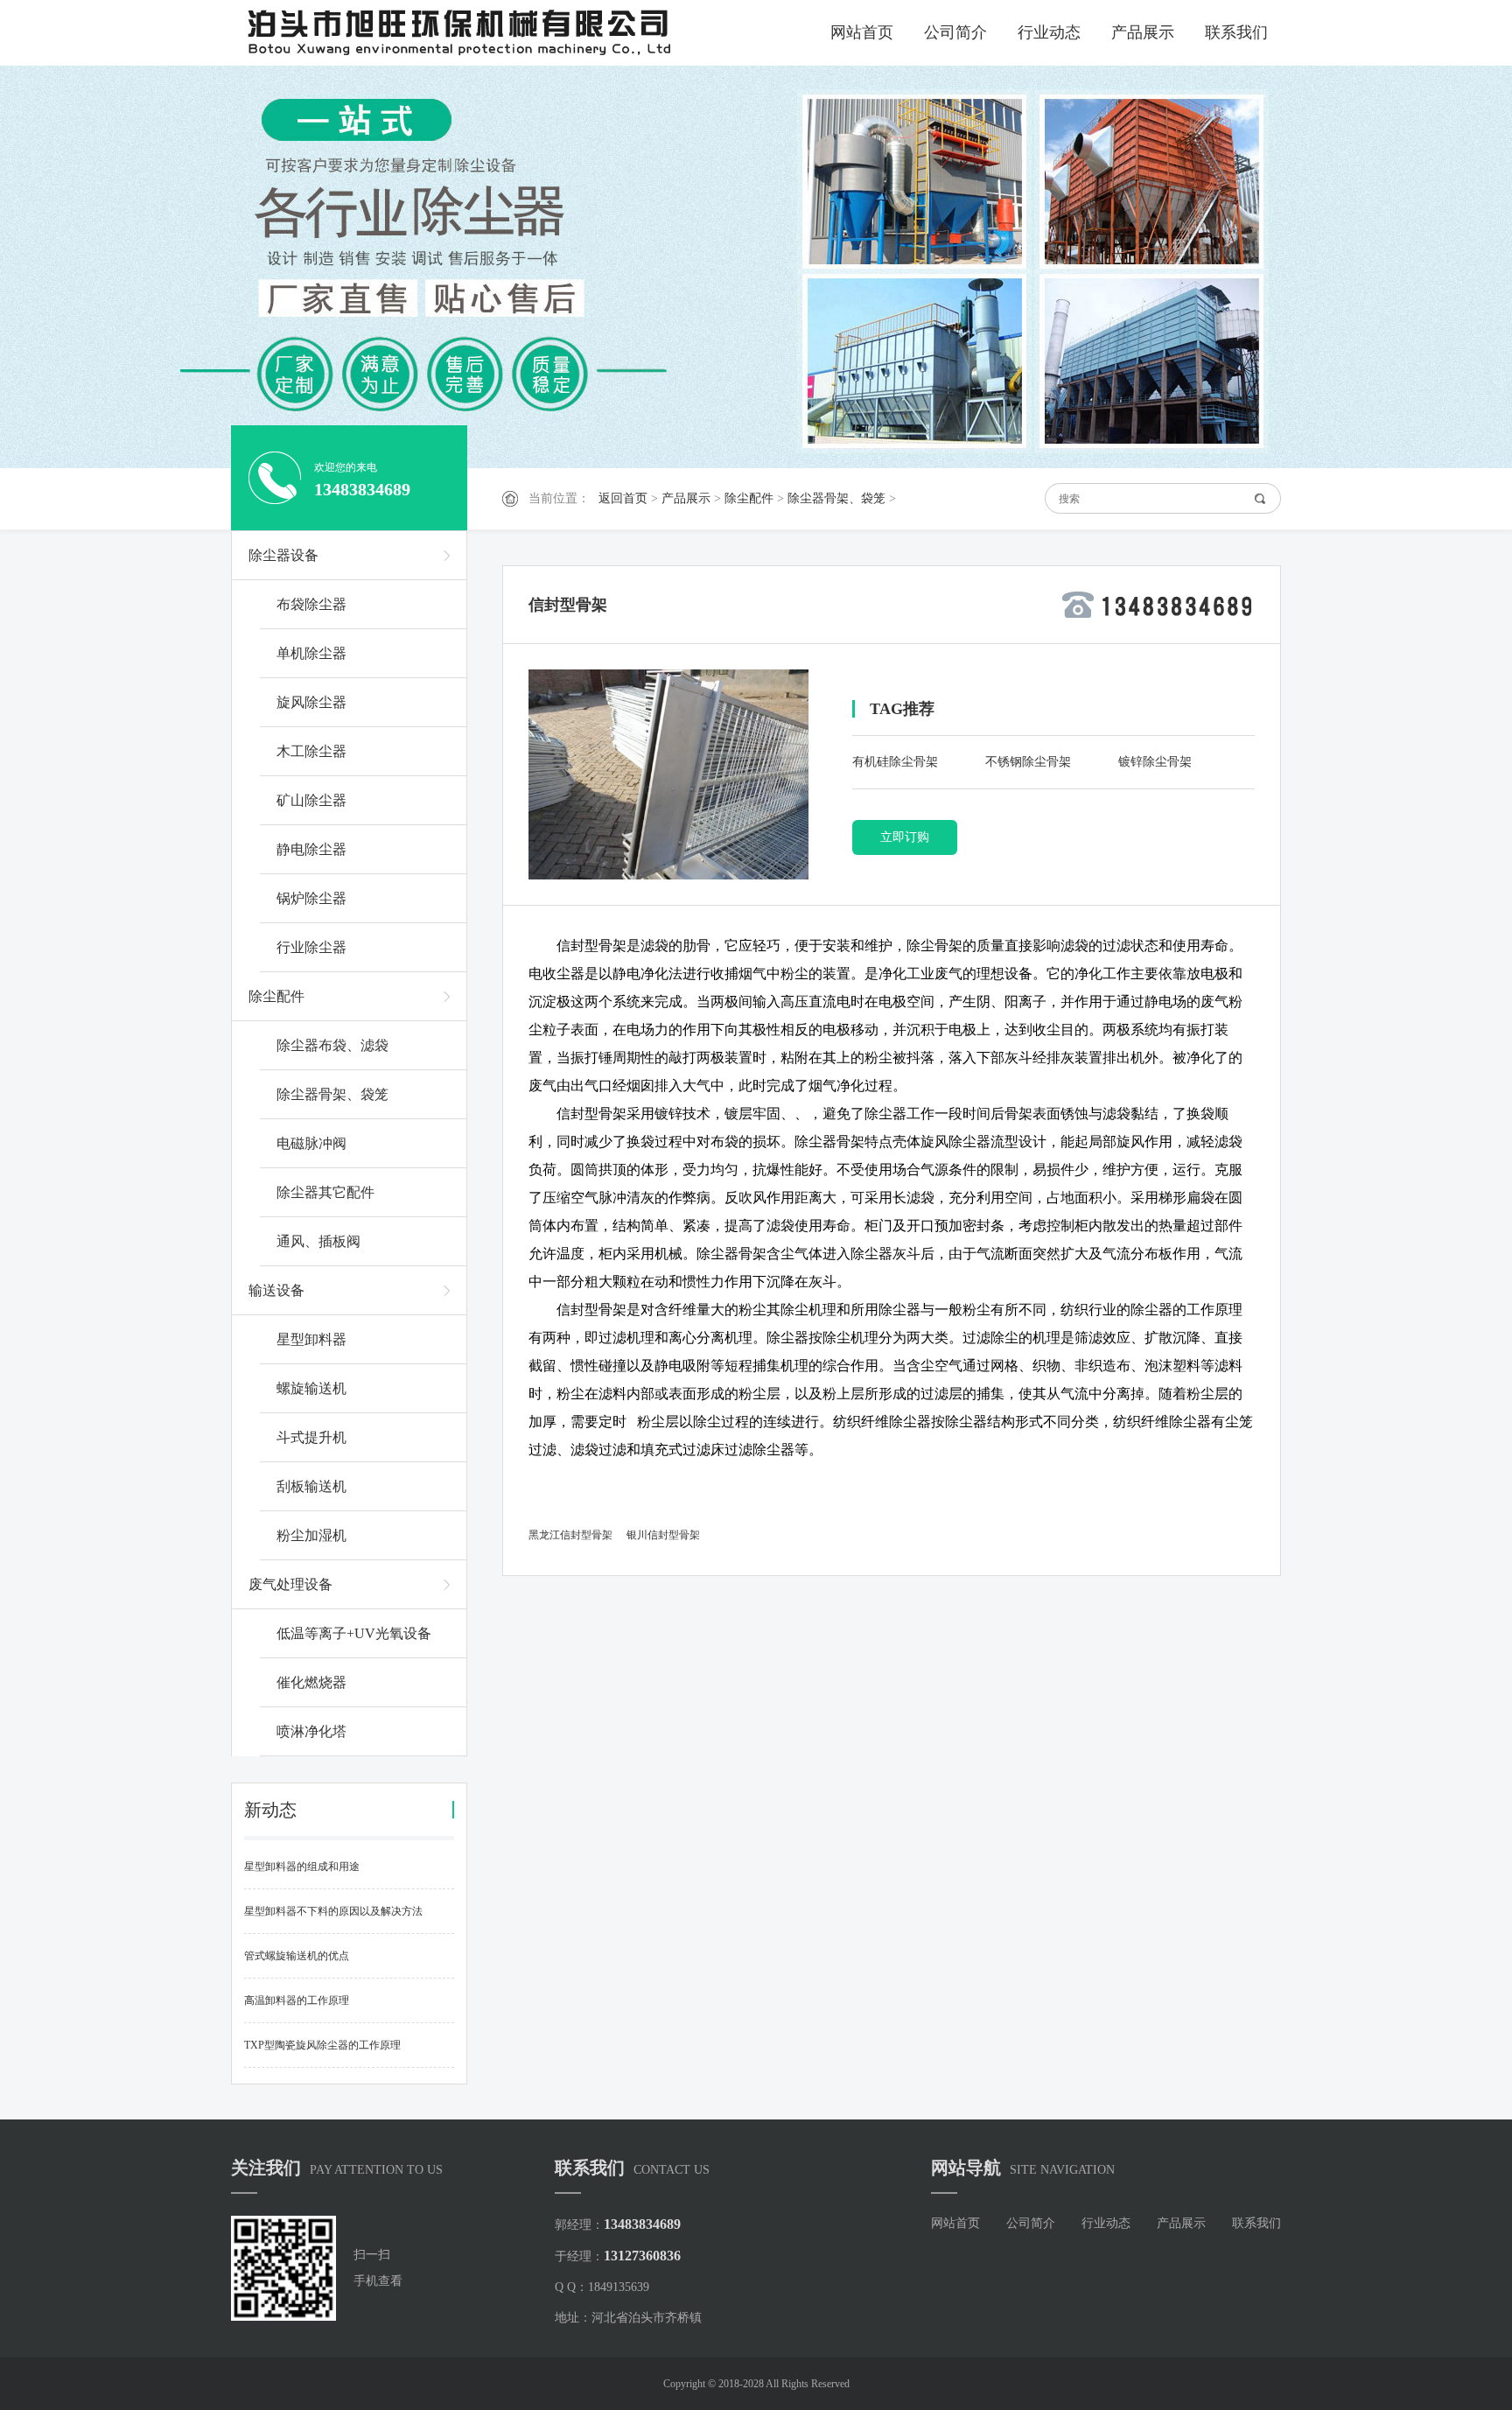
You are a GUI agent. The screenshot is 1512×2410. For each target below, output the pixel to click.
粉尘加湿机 (311, 1535)
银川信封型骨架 (663, 1535)
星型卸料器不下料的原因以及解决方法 (333, 1911)
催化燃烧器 (311, 1682)
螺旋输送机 (311, 1388)
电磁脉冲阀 (311, 1143)
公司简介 (955, 32)
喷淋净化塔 (311, 1731)
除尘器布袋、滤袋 (332, 1045)
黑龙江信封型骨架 (570, 1535)
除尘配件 (749, 498)
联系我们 (1236, 32)
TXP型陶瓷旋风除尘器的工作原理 (322, 2045)
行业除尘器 (311, 947)
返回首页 (623, 498)
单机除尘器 (311, 653)
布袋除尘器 (311, 604)
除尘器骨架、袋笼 (836, 498)
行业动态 (1049, 32)
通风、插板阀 (318, 1241)
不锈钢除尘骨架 (1028, 762)
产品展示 (1143, 32)
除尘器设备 (283, 555)
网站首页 (862, 32)
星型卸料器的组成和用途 (302, 1867)
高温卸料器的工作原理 (297, 2000)
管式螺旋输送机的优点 (297, 1956)
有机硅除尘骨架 (895, 762)
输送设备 (276, 1290)
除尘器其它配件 (325, 1192)
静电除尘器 (311, 849)
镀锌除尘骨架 (1155, 762)
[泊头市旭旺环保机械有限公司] (493, 33)
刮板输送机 (311, 1486)
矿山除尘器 (311, 800)
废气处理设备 (290, 1584)
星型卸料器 (311, 1339)
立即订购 (905, 837)
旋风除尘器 (311, 702)
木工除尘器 (311, 751)
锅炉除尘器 (311, 898)
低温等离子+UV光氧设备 (354, 1633)
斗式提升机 (311, 1437)
